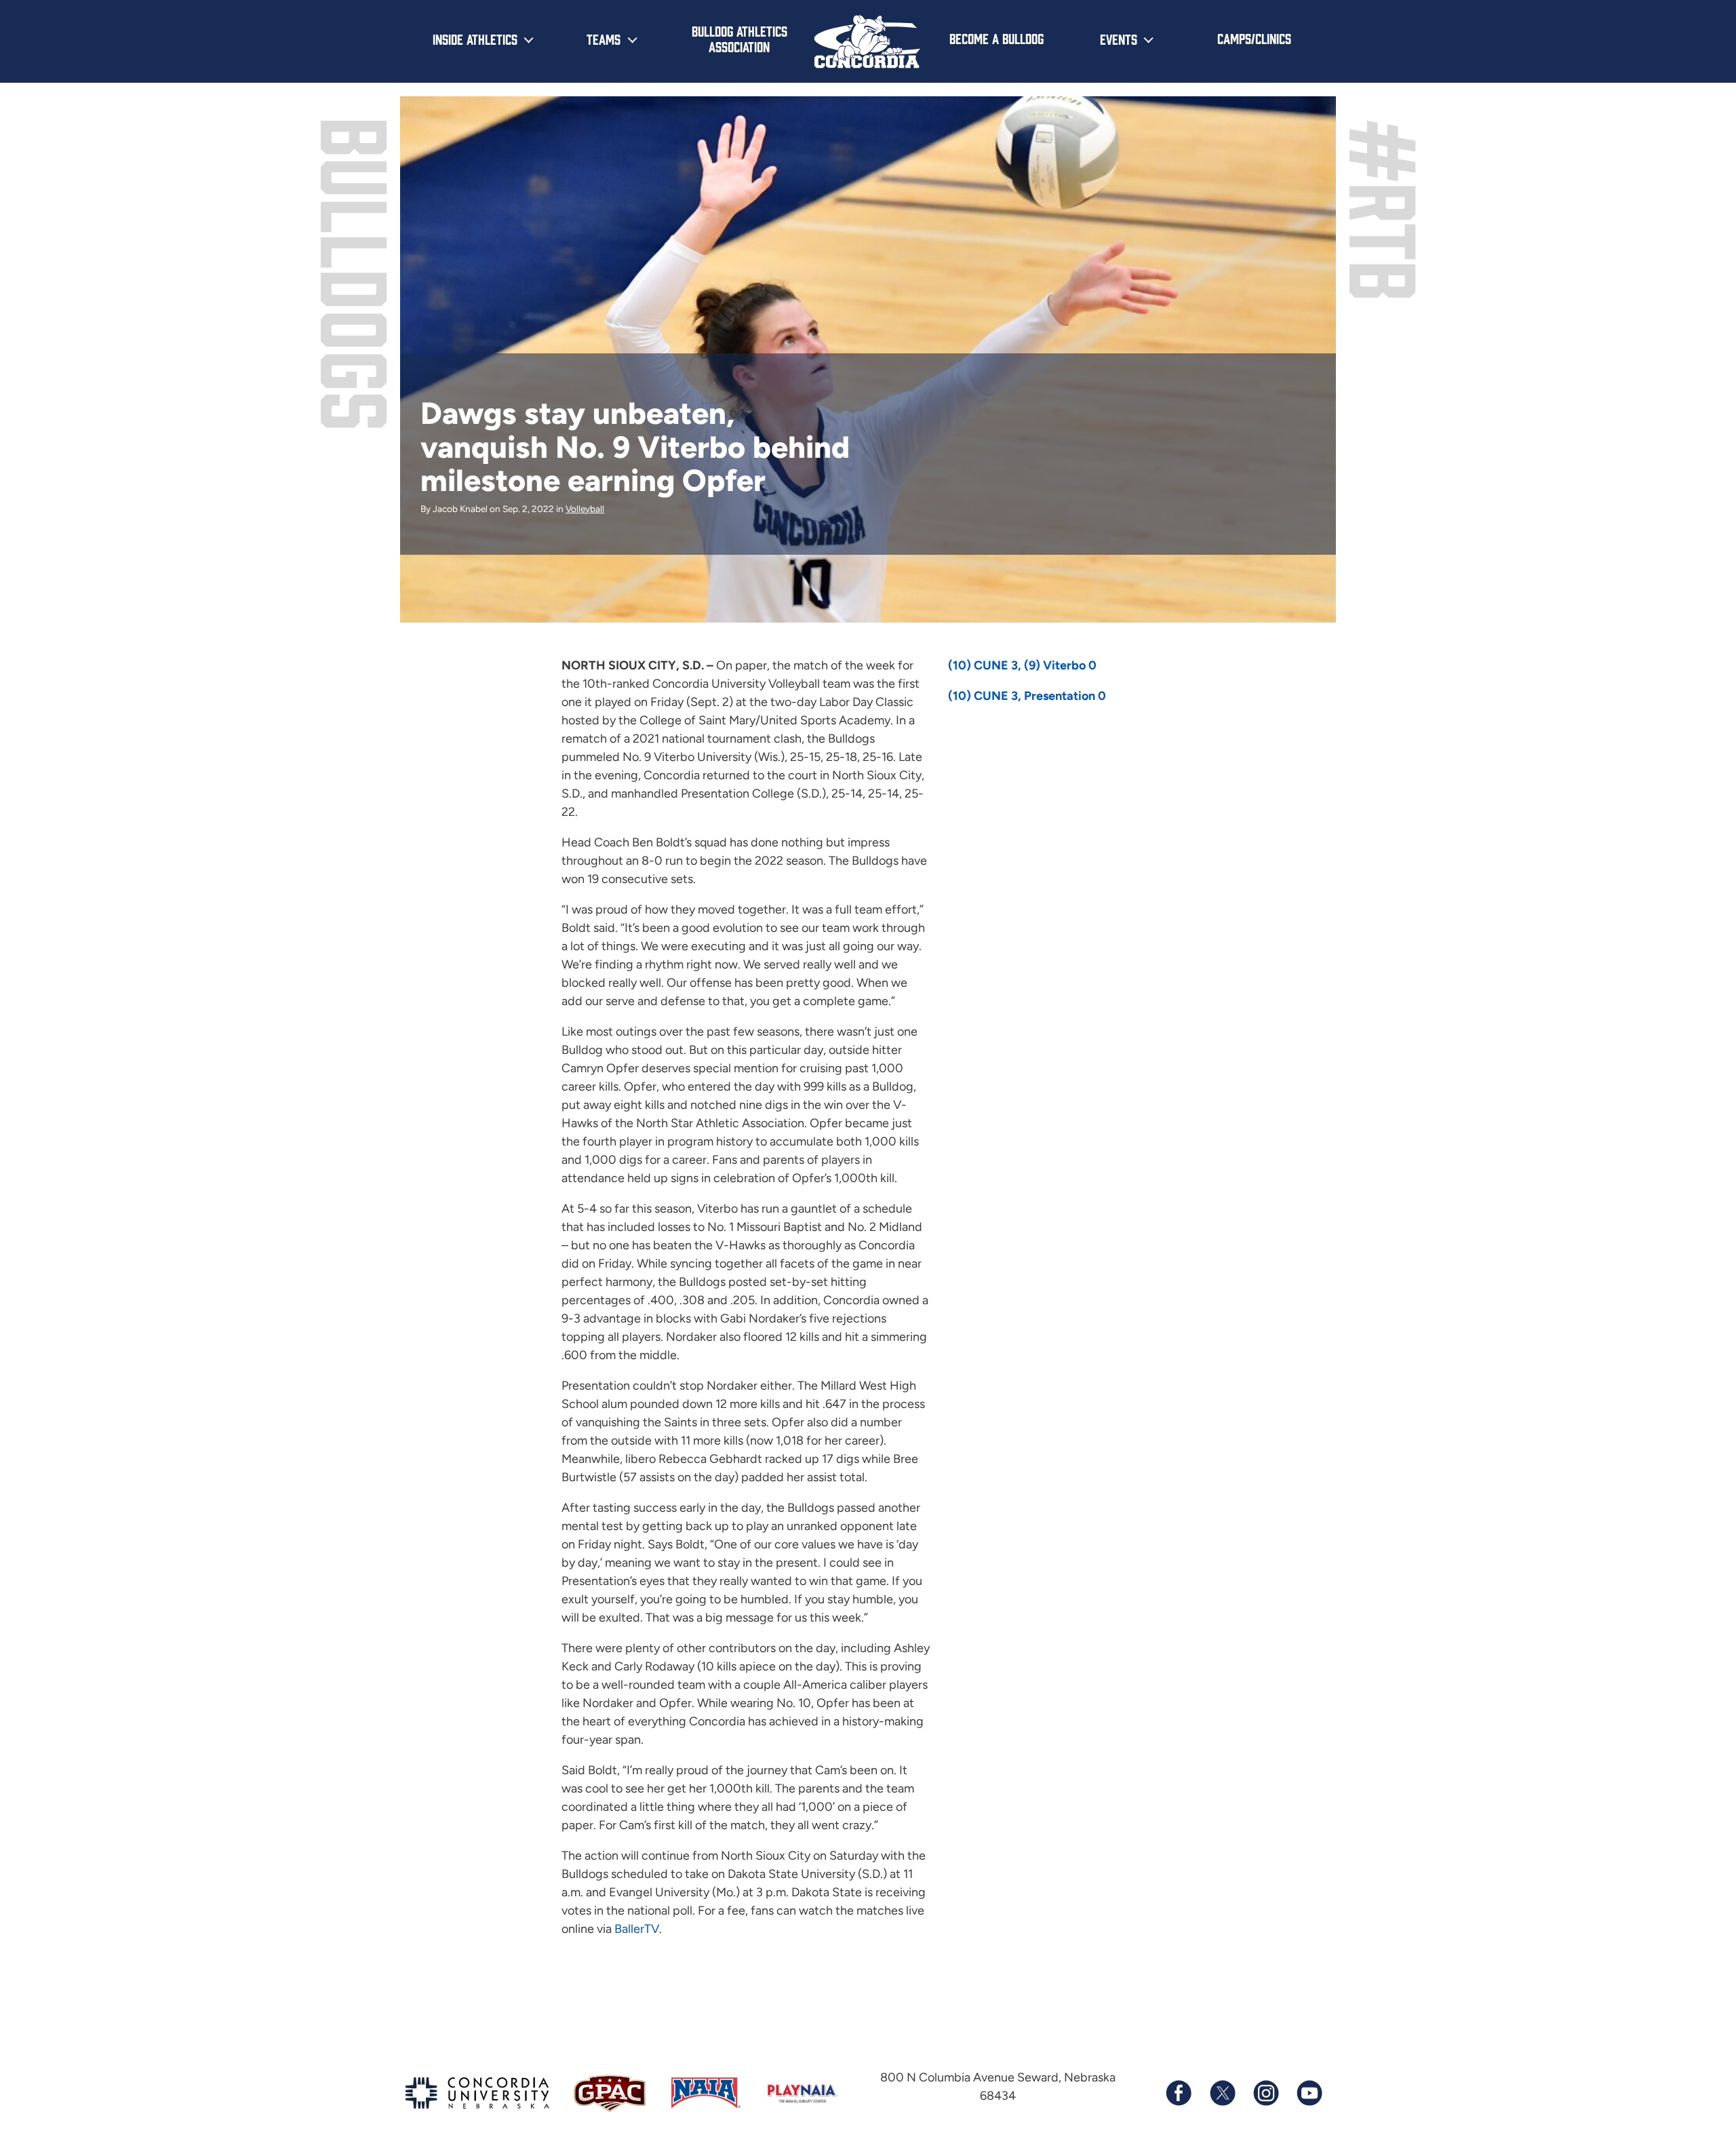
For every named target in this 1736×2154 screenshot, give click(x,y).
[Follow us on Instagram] (1265, 2093)
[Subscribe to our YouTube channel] (1309, 2093)
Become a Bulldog (997, 38)
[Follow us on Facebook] (1179, 2093)
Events (1119, 39)
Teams (604, 39)
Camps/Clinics (1254, 38)
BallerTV (637, 1929)
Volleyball (585, 509)
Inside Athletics (475, 39)
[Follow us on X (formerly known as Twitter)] (1222, 2093)
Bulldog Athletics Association (739, 38)
